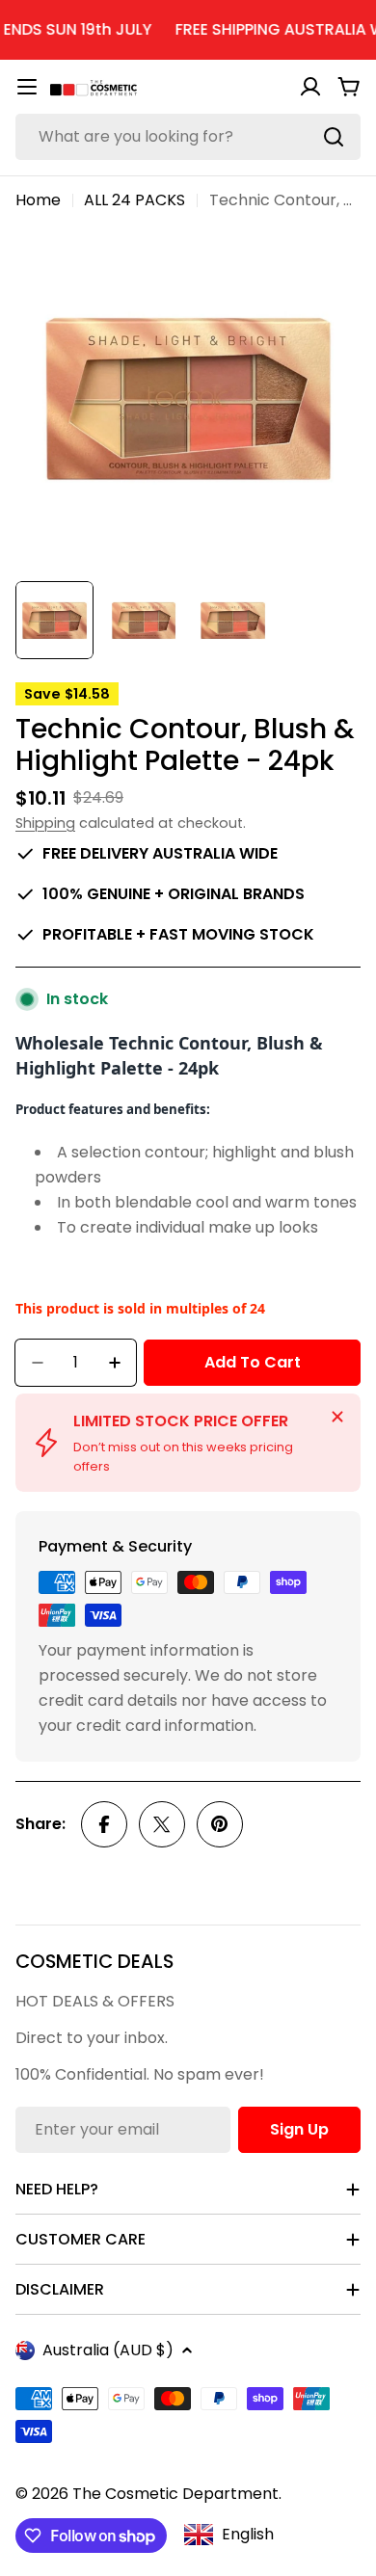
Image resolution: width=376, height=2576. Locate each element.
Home (38, 200)
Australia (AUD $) (108, 2350)
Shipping (45, 823)
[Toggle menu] (27, 87)
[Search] (334, 137)
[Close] (337, 1417)
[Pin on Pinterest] (220, 1824)
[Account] (310, 87)
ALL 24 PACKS (134, 200)
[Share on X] (162, 1824)
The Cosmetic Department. (177, 2494)
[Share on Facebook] (104, 1824)
